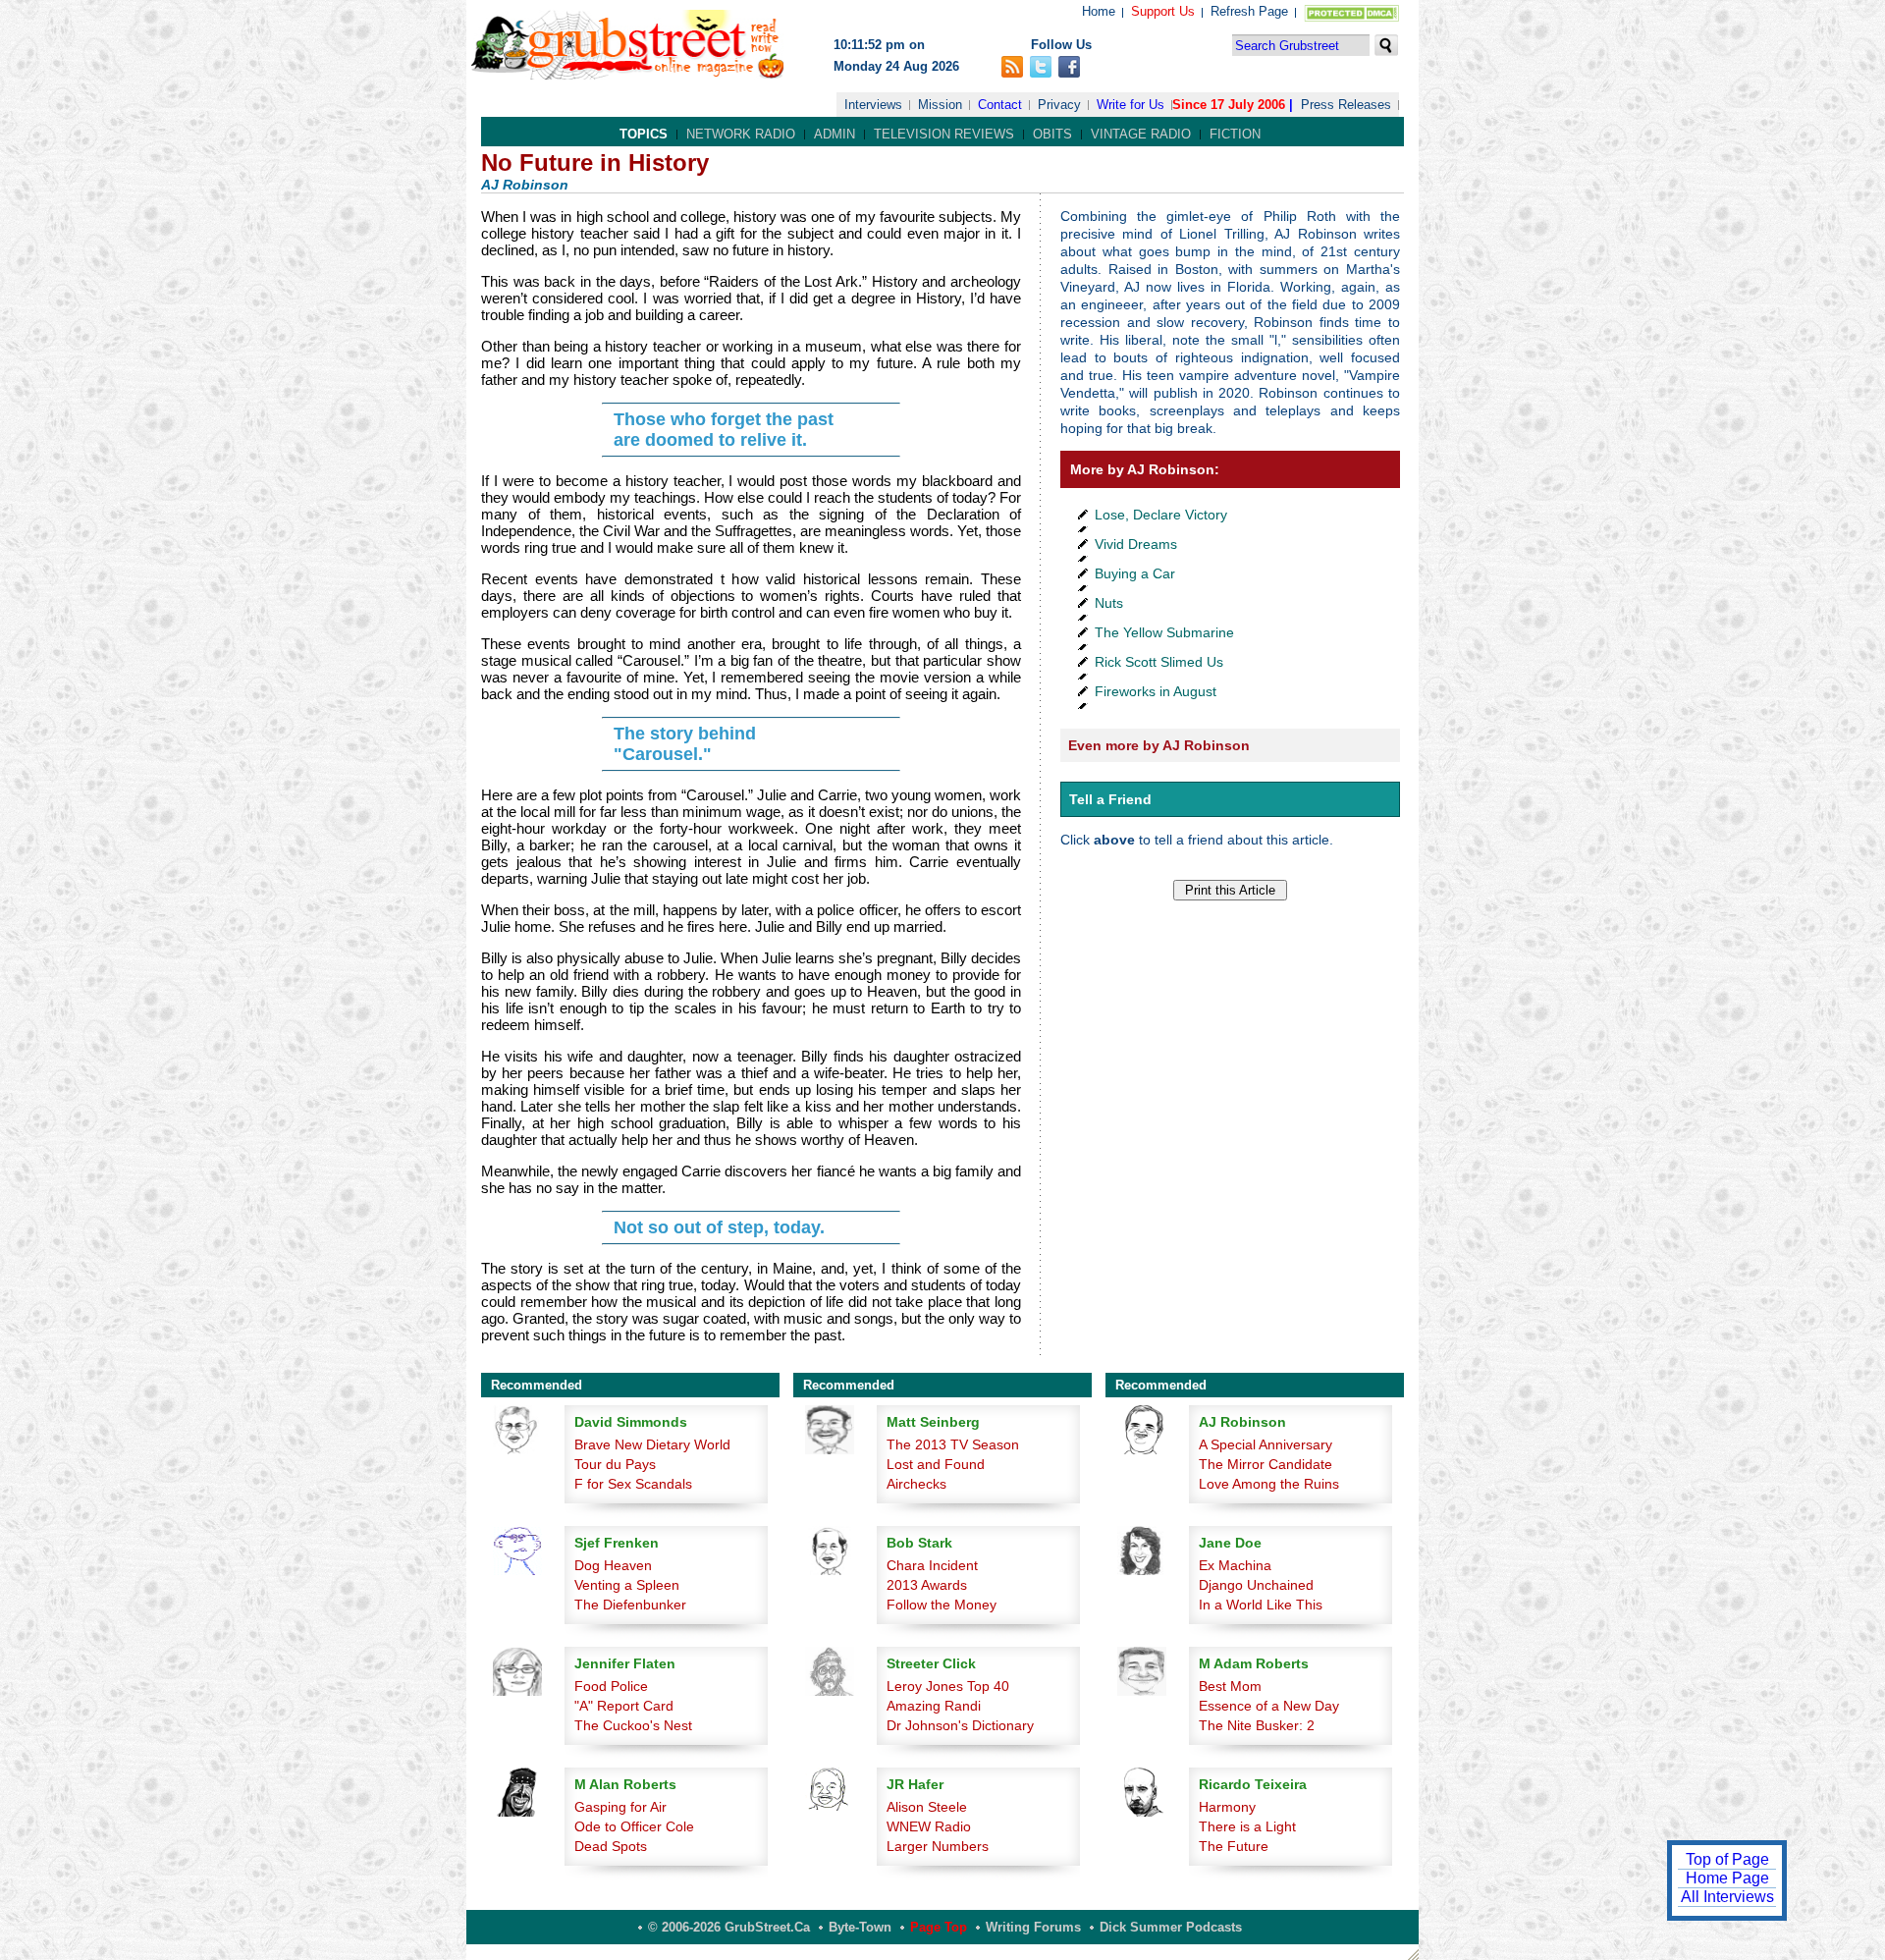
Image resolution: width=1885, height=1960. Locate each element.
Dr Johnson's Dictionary (960, 1725)
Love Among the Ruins (1269, 1484)
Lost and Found (936, 1464)
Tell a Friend (1110, 799)
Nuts (1109, 603)
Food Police (611, 1686)
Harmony (1227, 1807)
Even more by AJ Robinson (1159, 745)
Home (1099, 11)
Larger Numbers (938, 1846)
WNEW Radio (929, 1826)
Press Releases (1346, 105)
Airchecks (916, 1484)
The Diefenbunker (630, 1605)
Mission (940, 105)
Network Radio (741, 134)
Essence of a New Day (1269, 1706)
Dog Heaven (613, 1565)
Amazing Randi (934, 1706)
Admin (835, 134)
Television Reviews (944, 134)
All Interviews (1727, 1897)
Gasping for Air (620, 1807)
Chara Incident (932, 1565)
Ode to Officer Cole (634, 1826)
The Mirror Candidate (1266, 1464)
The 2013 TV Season (953, 1444)
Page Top (939, 1927)
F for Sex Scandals (633, 1484)
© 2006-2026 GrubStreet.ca (729, 1927)
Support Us (1163, 11)
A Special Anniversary (1266, 1444)
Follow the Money (942, 1605)
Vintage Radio (1141, 134)
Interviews (873, 105)
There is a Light (1247, 1826)
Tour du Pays (615, 1464)
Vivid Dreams (1136, 544)
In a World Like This (1261, 1605)
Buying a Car (1135, 573)
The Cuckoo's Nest (633, 1725)
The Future (1234, 1846)
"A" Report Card (624, 1706)
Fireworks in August (1156, 691)
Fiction (1235, 134)
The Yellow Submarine (1164, 632)
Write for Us (1131, 105)
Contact (1000, 105)
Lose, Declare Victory (1161, 515)
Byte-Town (860, 1927)
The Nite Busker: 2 (1257, 1725)
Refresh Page (1249, 11)
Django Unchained (1256, 1585)
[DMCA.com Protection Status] (1347, 17)
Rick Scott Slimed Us (1159, 662)
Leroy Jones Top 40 (948, 1686)
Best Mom (1230, 1686)
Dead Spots (611, 1846)
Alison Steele (927, 1807)
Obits (1052, 134)
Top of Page (1727, 1859)
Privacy (1059, 105)
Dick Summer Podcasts (1171, 1927)
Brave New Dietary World (652, 1444)
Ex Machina (1235, 1565)
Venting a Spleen (627, 1585)
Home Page (1727, 1878)
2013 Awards (927, 1585)
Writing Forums (1033, 1927)
